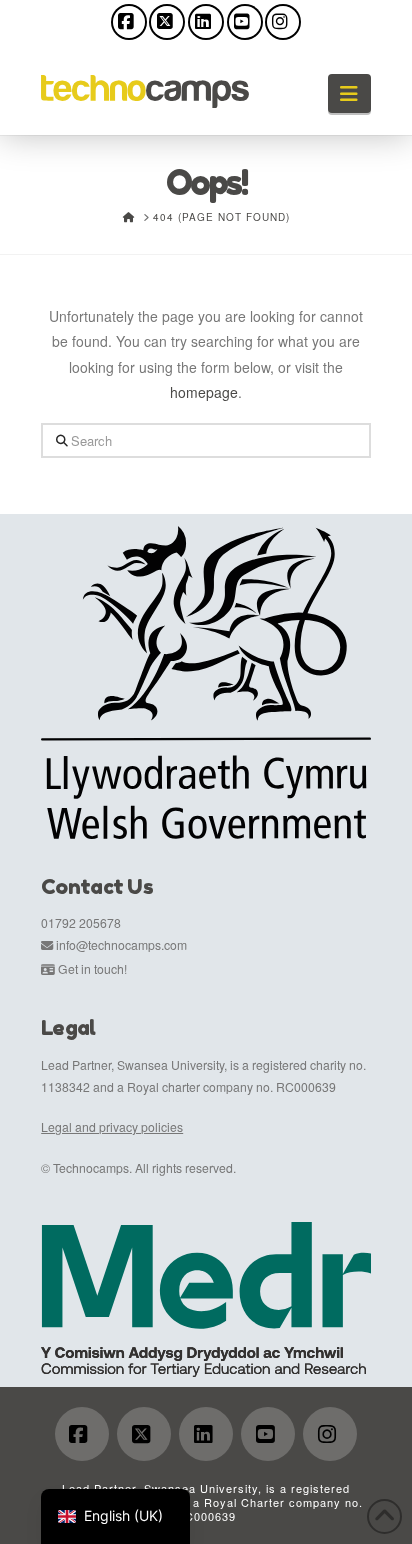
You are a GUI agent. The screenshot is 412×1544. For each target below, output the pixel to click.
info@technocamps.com (121, 944)
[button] (349, 93)
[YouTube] (245, 22)
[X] (167, 22)
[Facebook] (129, 22)
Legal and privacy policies (112, 1126)
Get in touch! (92, 968)
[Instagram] (283, 22)
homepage (204, 392)
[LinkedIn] (206, 22)
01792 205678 (81, 922)
